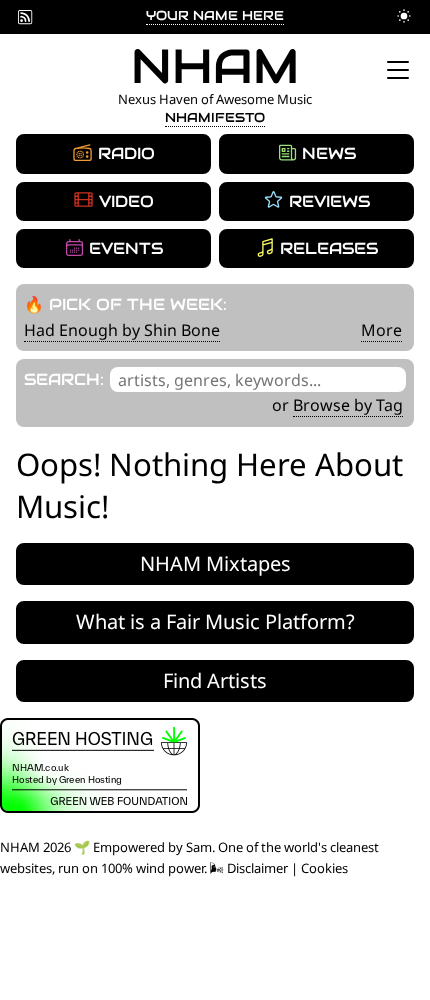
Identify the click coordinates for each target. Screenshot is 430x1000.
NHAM (215, 66)
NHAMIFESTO (215, 117)
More (381, 330)
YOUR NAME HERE (215, 15)
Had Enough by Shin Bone (122, 330)
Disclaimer (257, 868)
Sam (199, 847)
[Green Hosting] (100, 808)
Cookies (324, 868)
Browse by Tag (348, 405)
